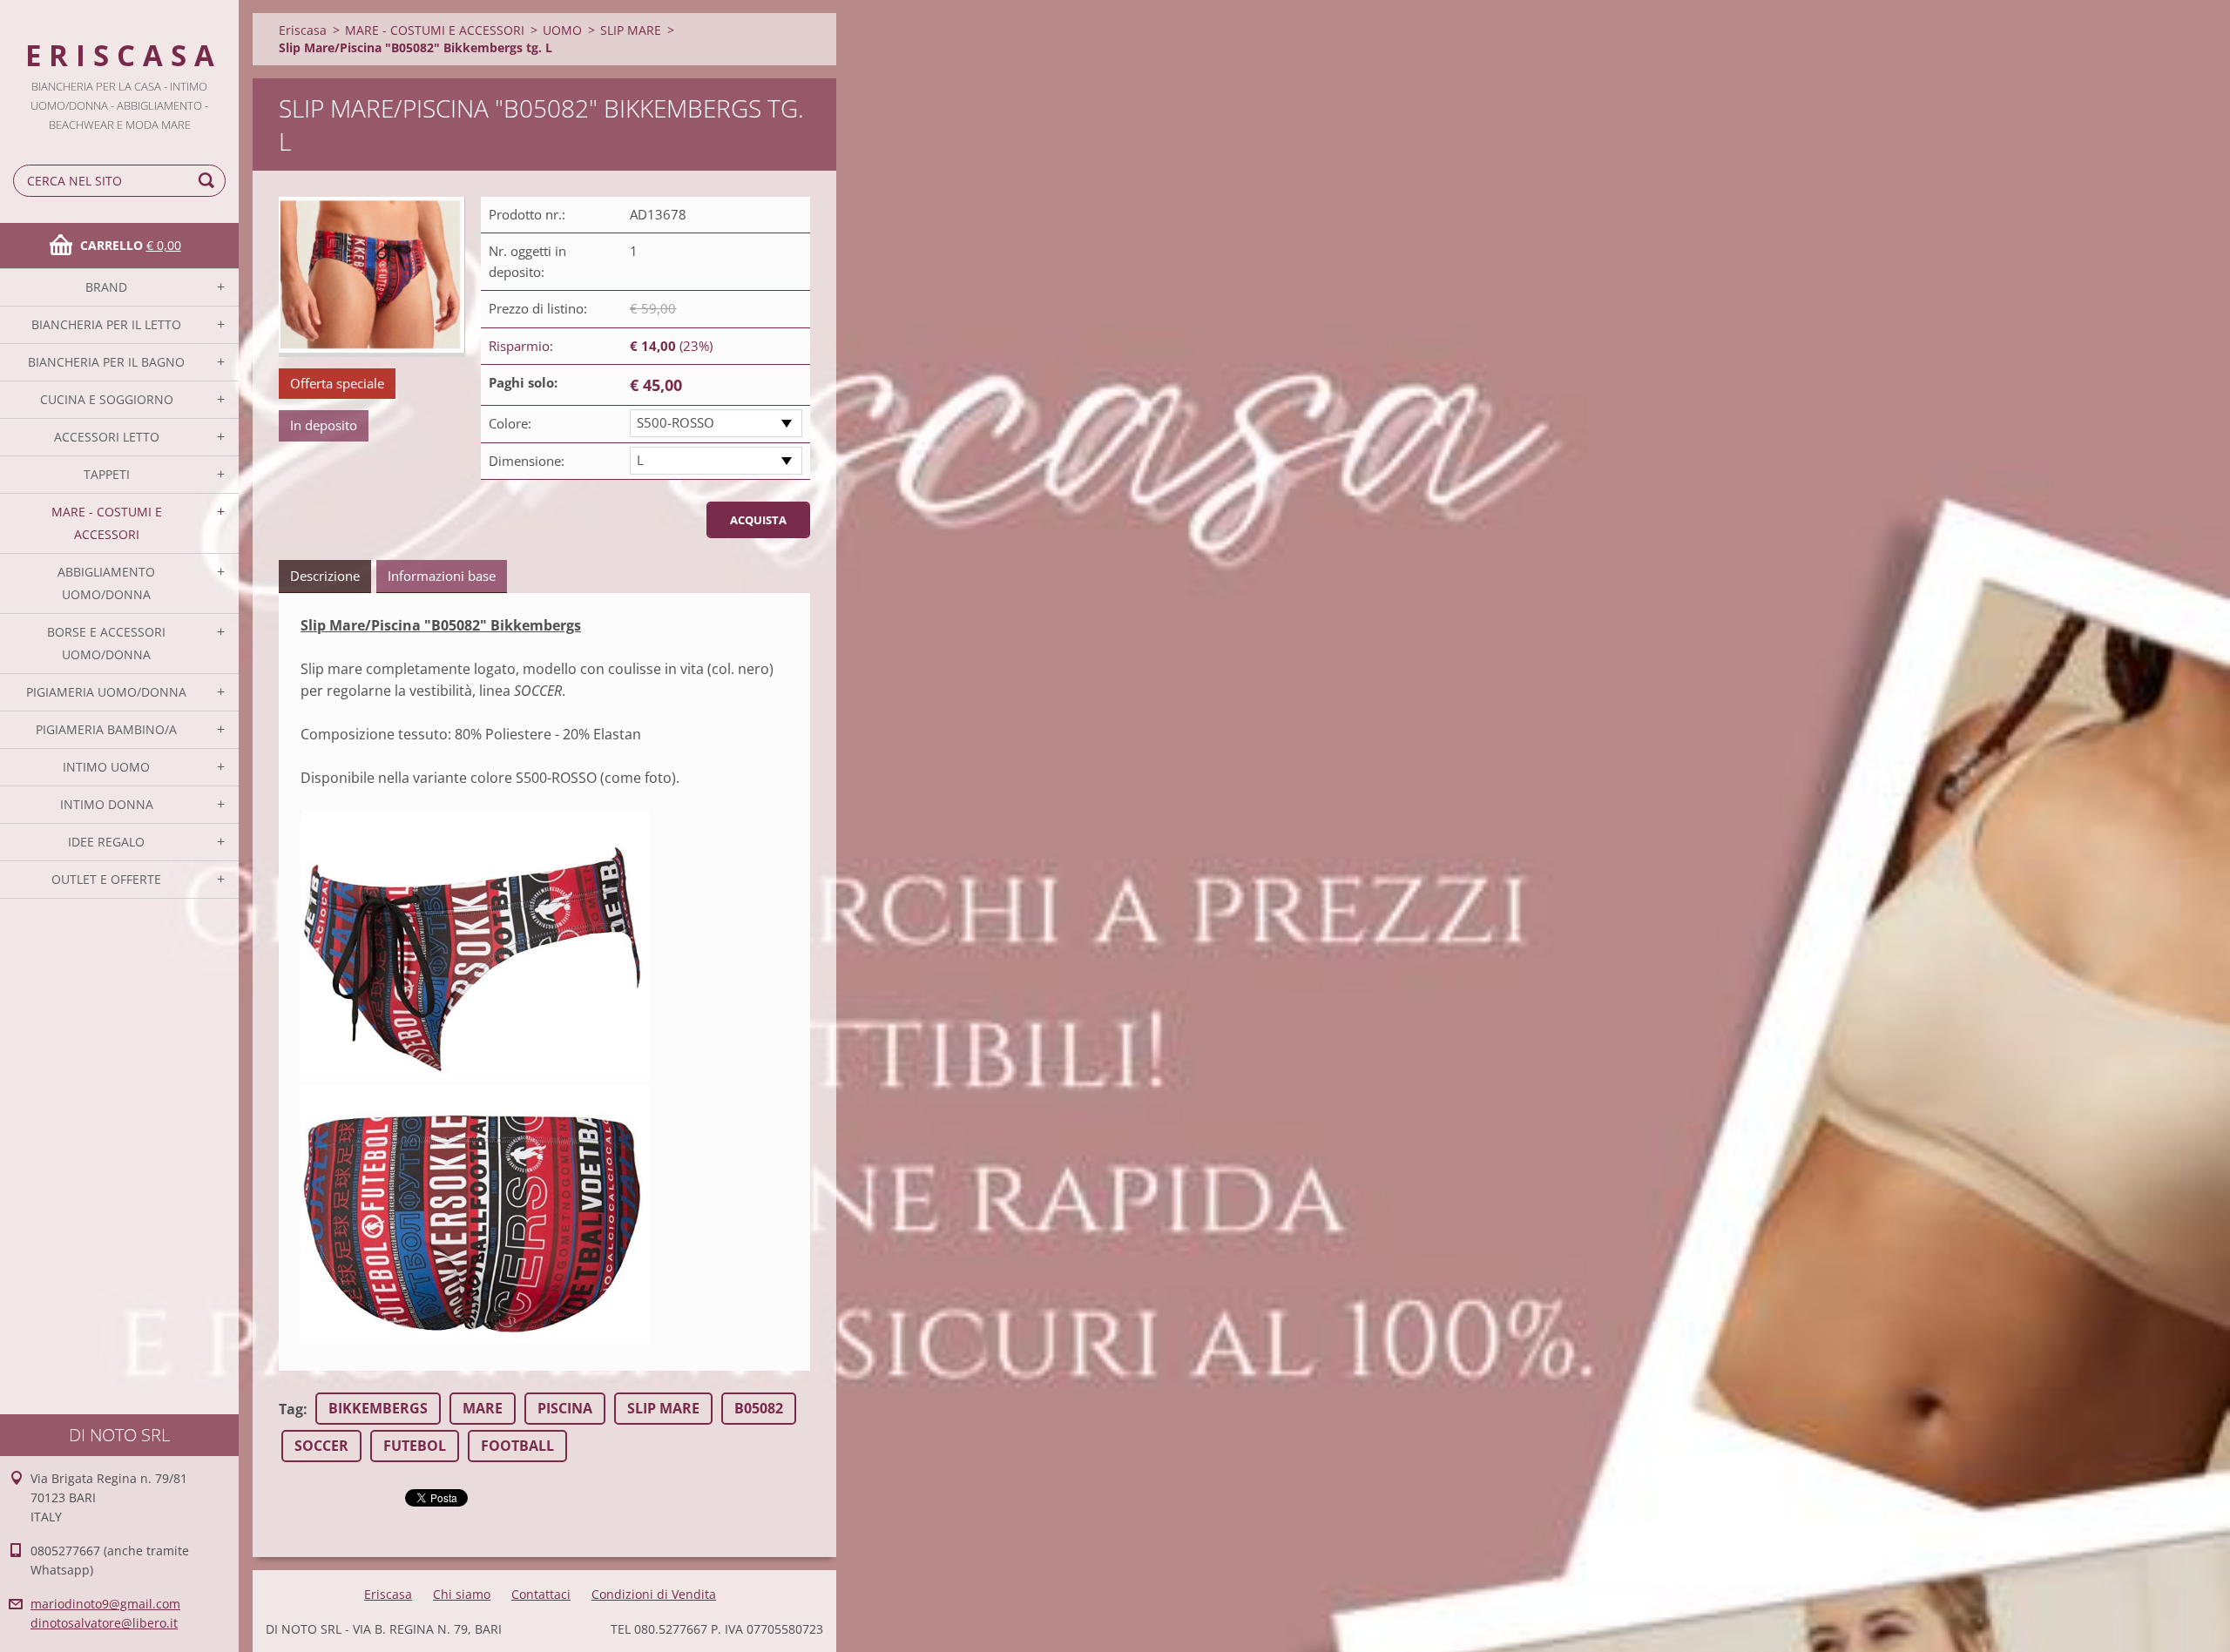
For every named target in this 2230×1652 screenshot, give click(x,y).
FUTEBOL (415, 1446)
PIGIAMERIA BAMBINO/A (106, 729)
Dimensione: (527, 461)
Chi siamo (462, 1594)
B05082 (759, 1408)
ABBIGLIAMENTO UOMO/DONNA (106, 583)
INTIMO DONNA (107, 804)
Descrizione (325, 576)
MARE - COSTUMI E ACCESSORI (107, 523)
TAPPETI (107, 474)
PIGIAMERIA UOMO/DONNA (106, 692)
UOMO (562, 30)
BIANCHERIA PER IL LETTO (106, 324)
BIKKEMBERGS (378, 1408)
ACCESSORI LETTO (107, 437)
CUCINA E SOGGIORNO (107, 399)
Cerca (209, 181)
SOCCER (321, 1446)
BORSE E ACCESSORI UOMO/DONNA (106, 643)
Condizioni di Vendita (654, 1594)
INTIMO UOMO (106, 767)
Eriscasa (303, 30)
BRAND (106, 287)
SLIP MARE (631, 30)
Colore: (510, 423)
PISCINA (565, 1408)
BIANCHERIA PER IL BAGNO (106, 362)
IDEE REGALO (106, 842)
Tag (291, 1409)
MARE (483, 1408)
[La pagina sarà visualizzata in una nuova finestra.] (372, 277)
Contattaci (541, 1594)
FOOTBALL (517, 1446)
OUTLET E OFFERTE (106, 879)
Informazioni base (442, 576)
